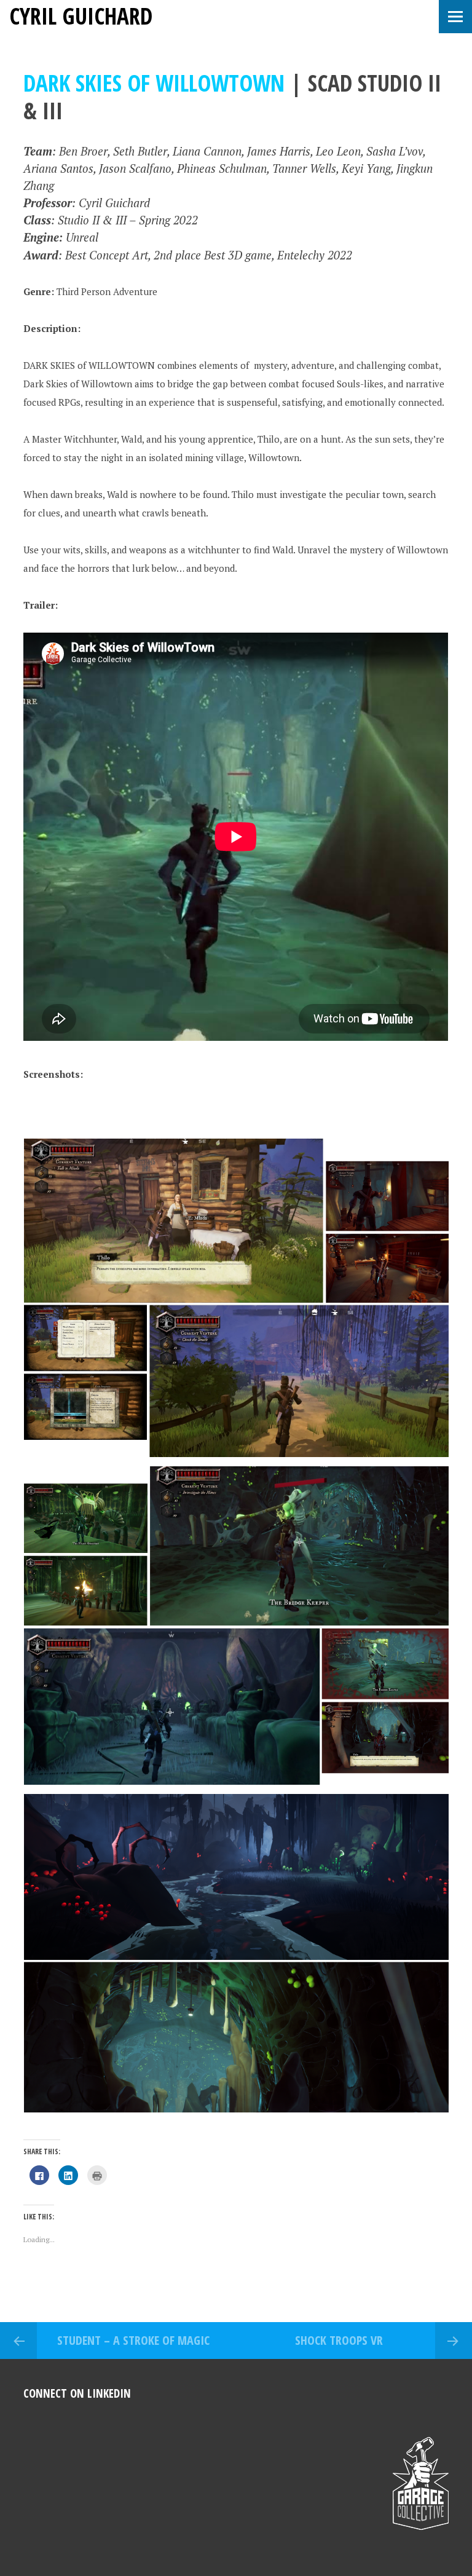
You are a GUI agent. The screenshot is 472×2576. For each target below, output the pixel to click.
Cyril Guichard (81, 16)
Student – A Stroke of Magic (133, 2340)
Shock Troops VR (339, 2340)
